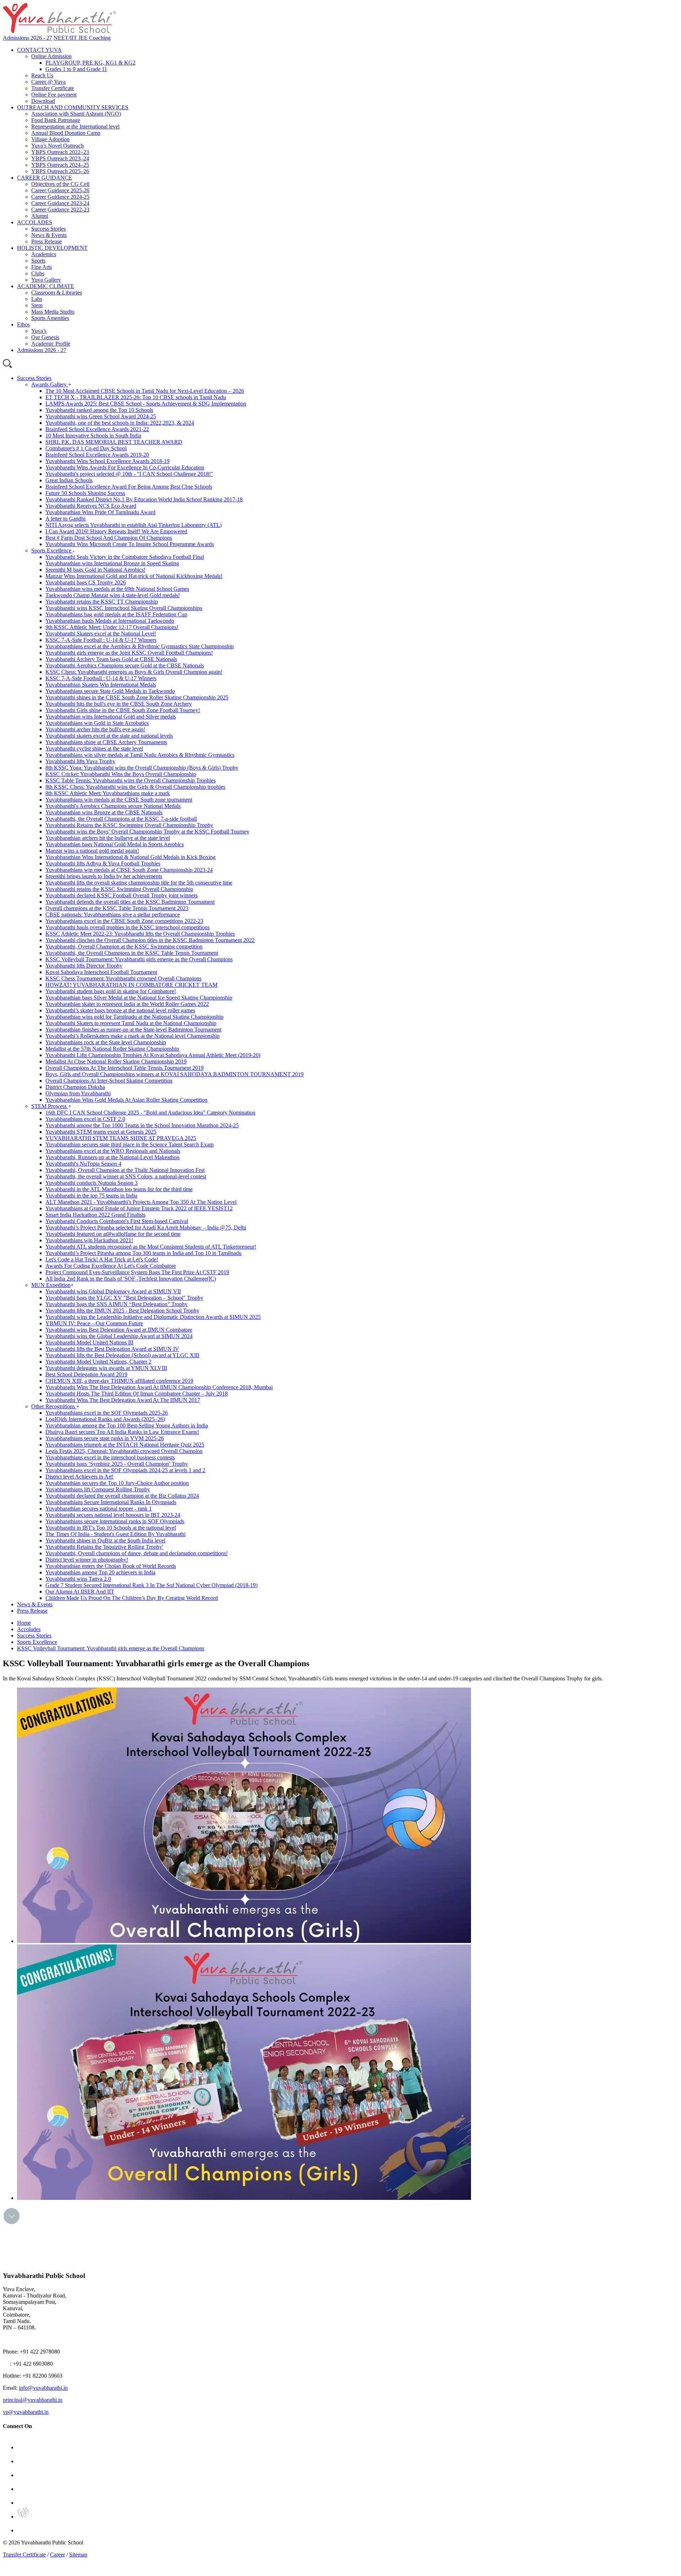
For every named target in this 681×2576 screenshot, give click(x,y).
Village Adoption (50, 139)
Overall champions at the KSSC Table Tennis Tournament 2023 (117, 908)
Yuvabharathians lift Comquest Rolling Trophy (98, 1489)
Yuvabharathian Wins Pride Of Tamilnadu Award (100, 512)
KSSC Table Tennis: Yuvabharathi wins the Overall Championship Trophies (131, 780)
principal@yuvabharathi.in (33, 2400)
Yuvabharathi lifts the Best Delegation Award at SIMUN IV (112, 1349)
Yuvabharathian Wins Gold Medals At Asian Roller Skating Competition (126, 1100)
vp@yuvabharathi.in (26, 2412)
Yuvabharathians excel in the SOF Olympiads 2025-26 (107, 1413)
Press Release (46, 241)
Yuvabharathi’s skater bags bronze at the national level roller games (120, 1010)
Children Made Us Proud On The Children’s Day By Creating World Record (132, 1598)
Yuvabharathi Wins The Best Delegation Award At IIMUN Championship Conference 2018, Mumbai (159, 1387)
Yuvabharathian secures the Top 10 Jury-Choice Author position (117, 1483)
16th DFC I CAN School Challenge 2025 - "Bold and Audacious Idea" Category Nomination (150, 1113)
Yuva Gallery (46, 280)
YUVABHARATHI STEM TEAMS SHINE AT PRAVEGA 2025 (121, 1138)
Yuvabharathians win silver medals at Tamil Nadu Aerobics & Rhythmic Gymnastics (140, 755)
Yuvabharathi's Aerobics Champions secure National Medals (113, 806)
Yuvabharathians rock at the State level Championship (106, 1042)
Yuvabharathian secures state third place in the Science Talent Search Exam (129, 1144)
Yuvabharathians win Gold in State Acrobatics (97, 723)
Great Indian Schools (69, 480)
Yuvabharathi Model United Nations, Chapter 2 (98, 1362)
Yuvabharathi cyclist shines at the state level (94, 748)
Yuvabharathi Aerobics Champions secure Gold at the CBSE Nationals (125, 665)
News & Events (49, 235)
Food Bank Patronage (56, 120)
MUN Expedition (51, 1285)
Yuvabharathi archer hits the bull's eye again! (95, 729)
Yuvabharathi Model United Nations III (89, 1342)
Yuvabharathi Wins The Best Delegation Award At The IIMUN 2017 (123, 1400)
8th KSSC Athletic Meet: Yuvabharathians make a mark (108, 793)
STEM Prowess (50, 1106)
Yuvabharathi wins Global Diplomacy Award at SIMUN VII (113, 1291)
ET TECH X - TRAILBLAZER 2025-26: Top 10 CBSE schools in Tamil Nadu (136, 397)
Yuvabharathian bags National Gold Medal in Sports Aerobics (115, 844)
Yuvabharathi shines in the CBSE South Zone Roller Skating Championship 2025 (137, 697)
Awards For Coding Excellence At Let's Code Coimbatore (111, 1266)
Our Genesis (45, 337)
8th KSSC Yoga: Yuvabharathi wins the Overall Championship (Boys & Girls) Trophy (142, 768)
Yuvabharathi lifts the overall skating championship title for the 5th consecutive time (139, 883)
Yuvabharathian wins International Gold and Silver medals (111, 717)
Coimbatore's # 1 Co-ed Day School (86, 448)
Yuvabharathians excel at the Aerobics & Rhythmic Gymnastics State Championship (140, 646)
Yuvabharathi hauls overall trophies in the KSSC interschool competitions (128, 927)
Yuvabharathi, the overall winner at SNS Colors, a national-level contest (126, 1176)
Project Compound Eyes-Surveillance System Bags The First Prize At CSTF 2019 (137, 1272)
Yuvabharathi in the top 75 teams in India (91, 1196)
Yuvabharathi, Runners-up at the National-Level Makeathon (112, 1157)
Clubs (38, 273)
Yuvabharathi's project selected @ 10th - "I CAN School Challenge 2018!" (129, 474)
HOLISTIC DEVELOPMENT (52, 248)
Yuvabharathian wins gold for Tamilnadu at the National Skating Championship (134, 1017)
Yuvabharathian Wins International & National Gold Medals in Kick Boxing (131, 857)
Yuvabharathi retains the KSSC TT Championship (102, 602)
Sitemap (78, 2555)
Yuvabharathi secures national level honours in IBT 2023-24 (113, 1515)
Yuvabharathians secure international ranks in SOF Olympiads (115, 1521)
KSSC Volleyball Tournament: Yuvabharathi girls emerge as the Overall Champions (139, 959)
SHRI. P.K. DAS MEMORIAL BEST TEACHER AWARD (114, 442)
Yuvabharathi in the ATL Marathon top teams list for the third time (119, 1189)
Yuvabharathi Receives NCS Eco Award (91, 506)
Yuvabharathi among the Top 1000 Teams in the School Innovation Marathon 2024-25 (142, 1125)
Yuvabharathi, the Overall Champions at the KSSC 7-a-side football (121, 819)
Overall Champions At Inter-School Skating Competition (109, 1081)
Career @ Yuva (48, 82)
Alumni (40, 216)
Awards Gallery (50, 384)
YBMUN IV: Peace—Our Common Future (94, 1323)
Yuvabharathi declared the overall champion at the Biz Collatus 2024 (122, 1496)
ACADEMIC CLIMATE (46, 286)
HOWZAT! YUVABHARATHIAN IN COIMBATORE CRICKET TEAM (131, 985)
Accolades (29, 1629)
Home (24, 1623)
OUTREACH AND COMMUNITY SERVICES (73, 107)
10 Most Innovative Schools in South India (93, 436)
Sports (38, 261)
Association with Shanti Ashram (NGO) (76, 114)
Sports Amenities (50, 318)
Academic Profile (51, 344)
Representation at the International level (75, 126)
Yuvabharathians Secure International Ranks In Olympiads (111, 1502)
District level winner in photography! (87, 1560)
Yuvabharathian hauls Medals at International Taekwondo (110, 621)
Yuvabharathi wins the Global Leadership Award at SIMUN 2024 (119, 1336)
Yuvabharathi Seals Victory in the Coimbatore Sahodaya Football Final (125, 557)
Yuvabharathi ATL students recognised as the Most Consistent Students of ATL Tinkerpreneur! (151, 1247)
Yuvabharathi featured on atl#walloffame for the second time (113, 1234)
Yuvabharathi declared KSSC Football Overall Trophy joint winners (121, 895)
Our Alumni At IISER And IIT (80, 1592)
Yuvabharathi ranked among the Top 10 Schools (99, 410)
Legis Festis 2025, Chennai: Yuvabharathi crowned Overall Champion (124, 1451)
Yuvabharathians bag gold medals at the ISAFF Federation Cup (116, 614)
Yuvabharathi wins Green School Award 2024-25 (101, 416)
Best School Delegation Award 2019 (86, 1374)
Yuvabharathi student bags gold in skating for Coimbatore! (111, 991)
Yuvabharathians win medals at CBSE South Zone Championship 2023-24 (129, 870)
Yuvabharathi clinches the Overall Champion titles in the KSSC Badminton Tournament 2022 (150, 940)
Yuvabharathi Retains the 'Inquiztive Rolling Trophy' (104, 1547)
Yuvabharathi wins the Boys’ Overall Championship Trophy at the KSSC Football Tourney (147, 832)
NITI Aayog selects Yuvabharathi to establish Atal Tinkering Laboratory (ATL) (134, 525)
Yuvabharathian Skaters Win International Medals (101, 685)
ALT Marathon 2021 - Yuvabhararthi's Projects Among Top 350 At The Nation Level (141, 1202)
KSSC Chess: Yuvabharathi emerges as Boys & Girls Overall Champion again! (134, 672)
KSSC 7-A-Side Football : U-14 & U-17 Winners (101, 640)
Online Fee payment (54, 95)
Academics (44, 254)
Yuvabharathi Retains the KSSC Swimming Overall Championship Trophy (129, 825)
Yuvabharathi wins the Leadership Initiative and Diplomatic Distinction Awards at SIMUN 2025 (153, 1317)
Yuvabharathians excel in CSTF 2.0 (85, 1119)
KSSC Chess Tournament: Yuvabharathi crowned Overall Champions (123, 978)
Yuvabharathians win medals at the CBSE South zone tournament (119, 800)
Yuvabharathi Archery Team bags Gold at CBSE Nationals (111, 659)
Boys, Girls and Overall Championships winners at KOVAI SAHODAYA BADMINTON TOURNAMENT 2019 (175, 1074)
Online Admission (51, 56)
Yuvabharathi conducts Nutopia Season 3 (92, 1183)
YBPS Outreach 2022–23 (60, 152)
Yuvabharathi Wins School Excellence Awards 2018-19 (107, 461)
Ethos (23, 324)
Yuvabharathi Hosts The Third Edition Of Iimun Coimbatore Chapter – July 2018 (137, 1394)
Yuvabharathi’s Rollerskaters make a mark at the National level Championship (132, 1036)
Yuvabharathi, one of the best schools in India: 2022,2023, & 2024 (120, 423)
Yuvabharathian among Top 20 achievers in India (100, 1572)
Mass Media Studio (53, 312)
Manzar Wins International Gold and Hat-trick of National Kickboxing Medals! (134, 576)
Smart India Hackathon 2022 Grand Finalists (95, 1215)
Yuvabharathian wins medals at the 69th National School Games (117, 589)
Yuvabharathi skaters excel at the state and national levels (109, 736)
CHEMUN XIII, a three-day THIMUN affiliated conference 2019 (119, 1381)
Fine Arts (41, 267)
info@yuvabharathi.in (43, 2388)
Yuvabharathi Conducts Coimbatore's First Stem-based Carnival (117, 1221)
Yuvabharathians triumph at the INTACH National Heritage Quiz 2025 (125, 1445)
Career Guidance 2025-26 (60, 190)
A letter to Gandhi (65, 519)
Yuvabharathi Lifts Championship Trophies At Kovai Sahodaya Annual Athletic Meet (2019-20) (153, 1055)
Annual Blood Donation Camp (66, 133)
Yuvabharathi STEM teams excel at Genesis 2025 (101, 1132)
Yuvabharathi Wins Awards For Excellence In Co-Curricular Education (125, 467)
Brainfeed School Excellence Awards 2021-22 (97, 429)
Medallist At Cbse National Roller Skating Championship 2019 (116, 1061)
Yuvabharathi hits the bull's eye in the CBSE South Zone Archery (119, 704)
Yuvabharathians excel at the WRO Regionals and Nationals (113, 1151)
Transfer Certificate (53, 88)
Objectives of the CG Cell (60, 184)
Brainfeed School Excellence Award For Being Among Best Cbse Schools (129, 487)
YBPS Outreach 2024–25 (60, 165)
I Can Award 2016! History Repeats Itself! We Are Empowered (116, 531)
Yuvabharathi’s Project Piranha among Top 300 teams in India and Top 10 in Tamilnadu (143, 1253)
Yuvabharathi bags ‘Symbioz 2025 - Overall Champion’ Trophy (117, 1464)
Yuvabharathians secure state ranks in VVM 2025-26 (105, 1438)
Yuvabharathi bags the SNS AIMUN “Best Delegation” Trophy (117, 1304)
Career (57, 2555)
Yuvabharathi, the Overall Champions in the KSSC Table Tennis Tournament (132, 953)
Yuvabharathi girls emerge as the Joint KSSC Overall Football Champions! (129, 653)
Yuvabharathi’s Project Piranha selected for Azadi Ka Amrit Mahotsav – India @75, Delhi (146, 1228)
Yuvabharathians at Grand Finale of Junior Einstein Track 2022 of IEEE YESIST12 (139, 1208)
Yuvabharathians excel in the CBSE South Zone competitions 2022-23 (124, 921)
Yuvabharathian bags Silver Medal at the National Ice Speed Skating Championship (139, 998)
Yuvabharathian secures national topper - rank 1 (99, 1509)
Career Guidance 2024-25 (60, 197)
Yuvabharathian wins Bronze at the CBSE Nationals (104, 812)
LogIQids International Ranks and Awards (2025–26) (105, 1419)
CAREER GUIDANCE (45, 178)
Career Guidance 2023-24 (60, 203)
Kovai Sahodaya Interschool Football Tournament (101, 972)
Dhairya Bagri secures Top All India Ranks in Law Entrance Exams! (122, 1432)
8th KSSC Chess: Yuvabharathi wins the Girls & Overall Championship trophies (135, 787)
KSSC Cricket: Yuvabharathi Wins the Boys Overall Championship (121, 774)
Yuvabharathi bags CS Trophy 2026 (86, 582)
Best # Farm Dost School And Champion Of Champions (109, 538)
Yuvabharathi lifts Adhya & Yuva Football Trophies (103, 863)
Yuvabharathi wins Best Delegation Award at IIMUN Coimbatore (119, 1330)
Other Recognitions (54, 1406)
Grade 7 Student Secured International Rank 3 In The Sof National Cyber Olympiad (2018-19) (151, 1585)
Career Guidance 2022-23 (60, 210)
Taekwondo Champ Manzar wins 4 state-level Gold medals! (113, 595)
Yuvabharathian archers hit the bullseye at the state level (108, 838)
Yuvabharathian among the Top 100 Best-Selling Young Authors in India (127, 1425)
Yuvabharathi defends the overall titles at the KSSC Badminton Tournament (130, 902)
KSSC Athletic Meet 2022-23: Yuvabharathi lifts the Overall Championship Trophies (140, 934)
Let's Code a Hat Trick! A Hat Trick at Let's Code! (102, 1259)
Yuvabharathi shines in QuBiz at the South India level (105, 1540)
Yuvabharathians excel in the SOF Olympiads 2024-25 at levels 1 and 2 (125, 1470)
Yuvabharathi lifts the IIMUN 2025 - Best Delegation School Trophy (122, 1311)
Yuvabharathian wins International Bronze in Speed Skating (112, 563)
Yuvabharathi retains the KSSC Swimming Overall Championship (119, 889)
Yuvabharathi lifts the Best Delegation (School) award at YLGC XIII (122, 1355)
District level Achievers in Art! (79, 1477)
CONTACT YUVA (39, 50)
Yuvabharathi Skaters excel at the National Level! (101, 634)
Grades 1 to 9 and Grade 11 (76, 69)
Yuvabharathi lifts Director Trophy (84, 966)
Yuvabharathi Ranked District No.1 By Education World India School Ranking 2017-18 (144, 499)
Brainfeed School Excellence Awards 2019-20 (97, 455)
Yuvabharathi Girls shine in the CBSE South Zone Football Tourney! (123, 710)
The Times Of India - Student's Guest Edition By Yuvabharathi (115, 1534)
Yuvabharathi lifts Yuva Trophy (80, 761)
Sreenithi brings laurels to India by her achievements (104, 876)
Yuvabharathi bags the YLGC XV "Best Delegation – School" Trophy (124, 1298)
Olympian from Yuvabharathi (78, 1093)
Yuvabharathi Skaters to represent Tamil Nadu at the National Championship (131, 1023)
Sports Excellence (52, 551)
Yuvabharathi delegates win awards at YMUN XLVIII (106, 1368)
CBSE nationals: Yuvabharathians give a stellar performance (113, 915)
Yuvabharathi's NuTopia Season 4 (83, 1164)
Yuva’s (39, 331)
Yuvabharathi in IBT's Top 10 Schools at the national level (111, 1528)
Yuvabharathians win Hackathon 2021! (89, 1240)
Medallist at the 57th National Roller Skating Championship (112, 1049)
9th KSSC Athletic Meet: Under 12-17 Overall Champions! (112, 627)
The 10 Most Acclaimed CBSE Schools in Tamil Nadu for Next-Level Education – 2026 (145, 391)
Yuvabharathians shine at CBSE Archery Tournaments (106, 742)
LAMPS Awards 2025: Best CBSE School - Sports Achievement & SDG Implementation (146, 404)
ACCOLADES (35, 222)
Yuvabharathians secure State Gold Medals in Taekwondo (110, 691)
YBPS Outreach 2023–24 (60, 158)
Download (43, 101)
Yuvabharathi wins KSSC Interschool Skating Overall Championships (124, 608)
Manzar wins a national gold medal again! (92, 851)
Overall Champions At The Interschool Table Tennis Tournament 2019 (124, 1068)
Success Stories (48, 229)
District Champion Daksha (75, 1087)
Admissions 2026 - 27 (27, 38)
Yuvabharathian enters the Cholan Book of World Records (111, 1566)
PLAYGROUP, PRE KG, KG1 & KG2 (90, 63)
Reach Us (42, 75)
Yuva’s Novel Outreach (57, 146)
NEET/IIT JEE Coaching (82, 38)
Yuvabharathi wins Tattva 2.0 (78, 1579)
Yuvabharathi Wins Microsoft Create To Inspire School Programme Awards (130, 544)
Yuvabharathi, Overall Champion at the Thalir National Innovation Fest (125, 1170)
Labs (37, 299)
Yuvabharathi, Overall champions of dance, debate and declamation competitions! (137, 1553)
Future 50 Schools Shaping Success (85, 493)
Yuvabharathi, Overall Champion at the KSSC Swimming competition (124, 946)
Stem (37, 305)
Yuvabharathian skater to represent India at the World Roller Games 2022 (127, 1004)
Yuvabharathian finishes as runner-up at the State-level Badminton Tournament (133, 1030)
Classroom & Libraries (57, 293)
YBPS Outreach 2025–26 (60, 171)
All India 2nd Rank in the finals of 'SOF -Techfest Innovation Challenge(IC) (131, 1279)
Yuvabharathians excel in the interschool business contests (110, 1457)
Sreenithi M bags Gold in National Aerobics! (95, 570)
